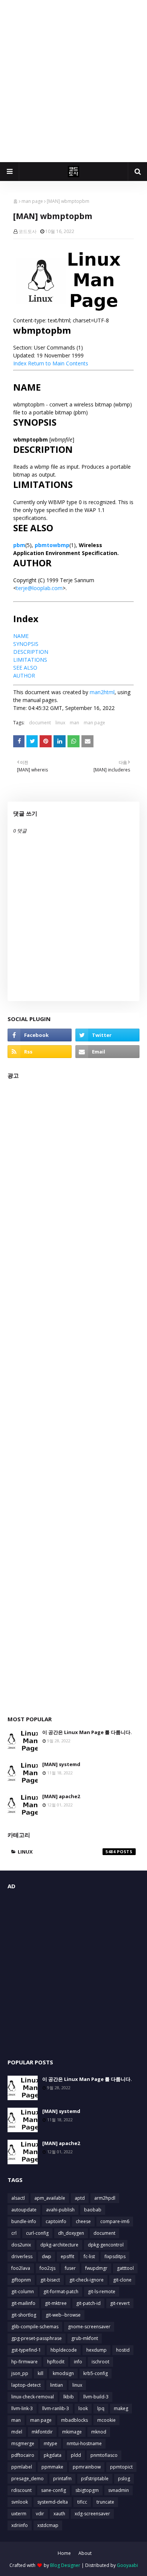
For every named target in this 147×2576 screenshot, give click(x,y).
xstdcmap (48, 2525)
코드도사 (28, 231)
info (78, 2362)
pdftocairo (23, 2455)
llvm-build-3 (96, 2397)
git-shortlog (24, 2315)
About (85, 2553)
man (74, 723)
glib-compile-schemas (35, 2327)
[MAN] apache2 (61, 1796)
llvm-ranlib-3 (56, 2408)
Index (20, 363)
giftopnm (21, 2280)
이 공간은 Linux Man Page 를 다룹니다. (87, 1732)
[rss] (40, 1052)
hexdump (96, 2350)
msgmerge (23, 2443)
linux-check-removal (33, 2397)
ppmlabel (22, 2467)
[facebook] (40, 1035)
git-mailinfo (23, 2303)
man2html (102, 692)
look (83, 2408)
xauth (59, 2514)
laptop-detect (26, 2385)
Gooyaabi (127, 2565)
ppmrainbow (87, 2467)
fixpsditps (115, 2256)
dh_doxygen (71, 2233)
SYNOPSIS (26, 644)
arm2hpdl (105, 2198)
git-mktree (56, 2303)
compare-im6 (115, 2221)
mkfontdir (42, 2432)
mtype (51, 2443)
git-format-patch (61, 2292)
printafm (62, 2479)
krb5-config (96, 2373)
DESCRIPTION (31, 652)
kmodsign (63, 2373)
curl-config (37, 2233)
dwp (47, 2256)
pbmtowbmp (52, 545)
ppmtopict (121, 2467)
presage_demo (28, 2479)
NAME (21, 636)
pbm (19, 545)
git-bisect (50, 2280)
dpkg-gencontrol (106, 2245)
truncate (105, 2502)
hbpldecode (64, 2350)
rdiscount (21, 2490)
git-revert (120, 2303)
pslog (124, 2479)
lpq (101, 2408)
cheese (83, 2221)
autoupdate (24, 2210)
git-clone (122, 2280)
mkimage (72, 2432)
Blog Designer (65, 2565)
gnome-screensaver (89, 2327)
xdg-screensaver (92, 2514)
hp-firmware (24, 2362)
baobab (93, 2210)
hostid (123, 2350)
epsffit (67, 2256)
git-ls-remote (102, 2292)
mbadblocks (74, 2420)
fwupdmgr (96, 2268)
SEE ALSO (25, 668)
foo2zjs (47, 2268)
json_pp (20, 2373)
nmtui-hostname (84, 2443)
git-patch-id (88, 2303)
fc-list (89, 2256)
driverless (22, 2256)
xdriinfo (20, 2525)
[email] (107, 1052)
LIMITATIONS (30, 660)
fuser (70, 2268)
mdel (17, 2432)
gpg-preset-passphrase (37, 2338)
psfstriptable (95, 2479)
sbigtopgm (87, 2490)
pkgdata (53, 2455)
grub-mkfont (85, 2338)
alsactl (18, 2198)
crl (14, 2233)
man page (32, 201)
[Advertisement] (73, 81)
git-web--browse (63, 2315)
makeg (121, 2408)
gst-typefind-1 (26, 2350)
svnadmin (119, 2490)
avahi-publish (60, 2210)
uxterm (19, 2514)
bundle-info (24, 2221)
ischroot (100, 2362)
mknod (99, 2432)
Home (64, 2553)
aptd (80, 2198)
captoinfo (56, 2221)
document (40, 723)
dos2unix (21, 2245)
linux (60, 723)
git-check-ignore (87, 2280)
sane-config (54, 2490)
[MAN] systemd (61, 1764)
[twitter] (107, 1035)
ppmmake (52, 2467)
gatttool (125, 2268)
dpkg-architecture (59, 2245)
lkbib (69, 2397)
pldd (76, 2455)
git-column (23, 2292)
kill (41, 2373)
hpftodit (56, 2362)
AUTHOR (24, 675)
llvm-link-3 (22, 2408)
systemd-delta (53, 2502)
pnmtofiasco (104, 2455)
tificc (82, 2502)
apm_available (50, 2198)
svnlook (20, 2502)
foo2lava (21, 2268)
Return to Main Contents (58, 363)
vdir (40, 2514)
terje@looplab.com (39, 588)
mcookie (106, 2420)
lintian (57, 2385)
